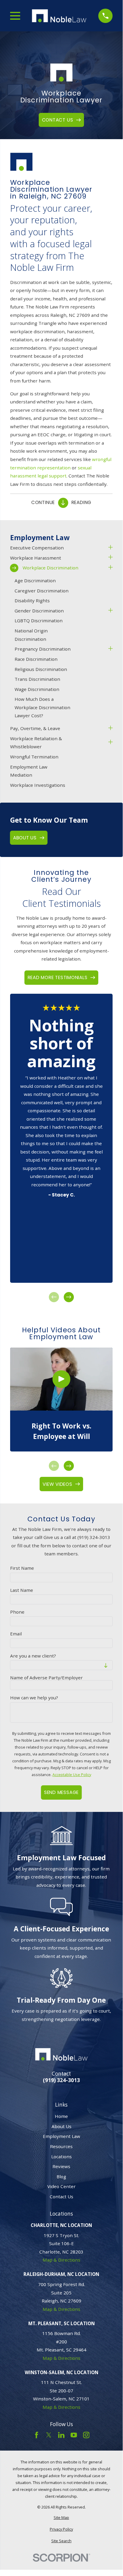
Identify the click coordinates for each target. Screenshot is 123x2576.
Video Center (61, 2186)
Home (61, 2116)
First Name (22, 1568)
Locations (61, 2156)
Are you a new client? (33, 1656)
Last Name (22, 1590)
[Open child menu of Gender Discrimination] (110, 611)
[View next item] (69, 1297)
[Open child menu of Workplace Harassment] (110, 558)
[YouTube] (74, 2435)
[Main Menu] (15, 16)
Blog (61, 2176)
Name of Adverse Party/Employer (46, 1678)
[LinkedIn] (61, 2435)
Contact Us (61, 2196)
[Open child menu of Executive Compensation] (110, 548)
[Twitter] (49, 2435)
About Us (61, 2126)
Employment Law (61, 2136)
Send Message (61, 1792)
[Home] (59, 16)
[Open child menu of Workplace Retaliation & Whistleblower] (110, 743)
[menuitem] (58, 548)
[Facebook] (36, 2435)
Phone (17, 1612)
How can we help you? (34, 1698)
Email (16, 1634)
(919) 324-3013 (61, 2080)
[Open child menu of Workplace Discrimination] (110, 568)
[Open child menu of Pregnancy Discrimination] (110, 649)
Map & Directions (61, 2260)
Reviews (61, 2166)
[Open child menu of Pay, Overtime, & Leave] (110, 729)
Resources (61, 2146)
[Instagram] (86, 2435)
